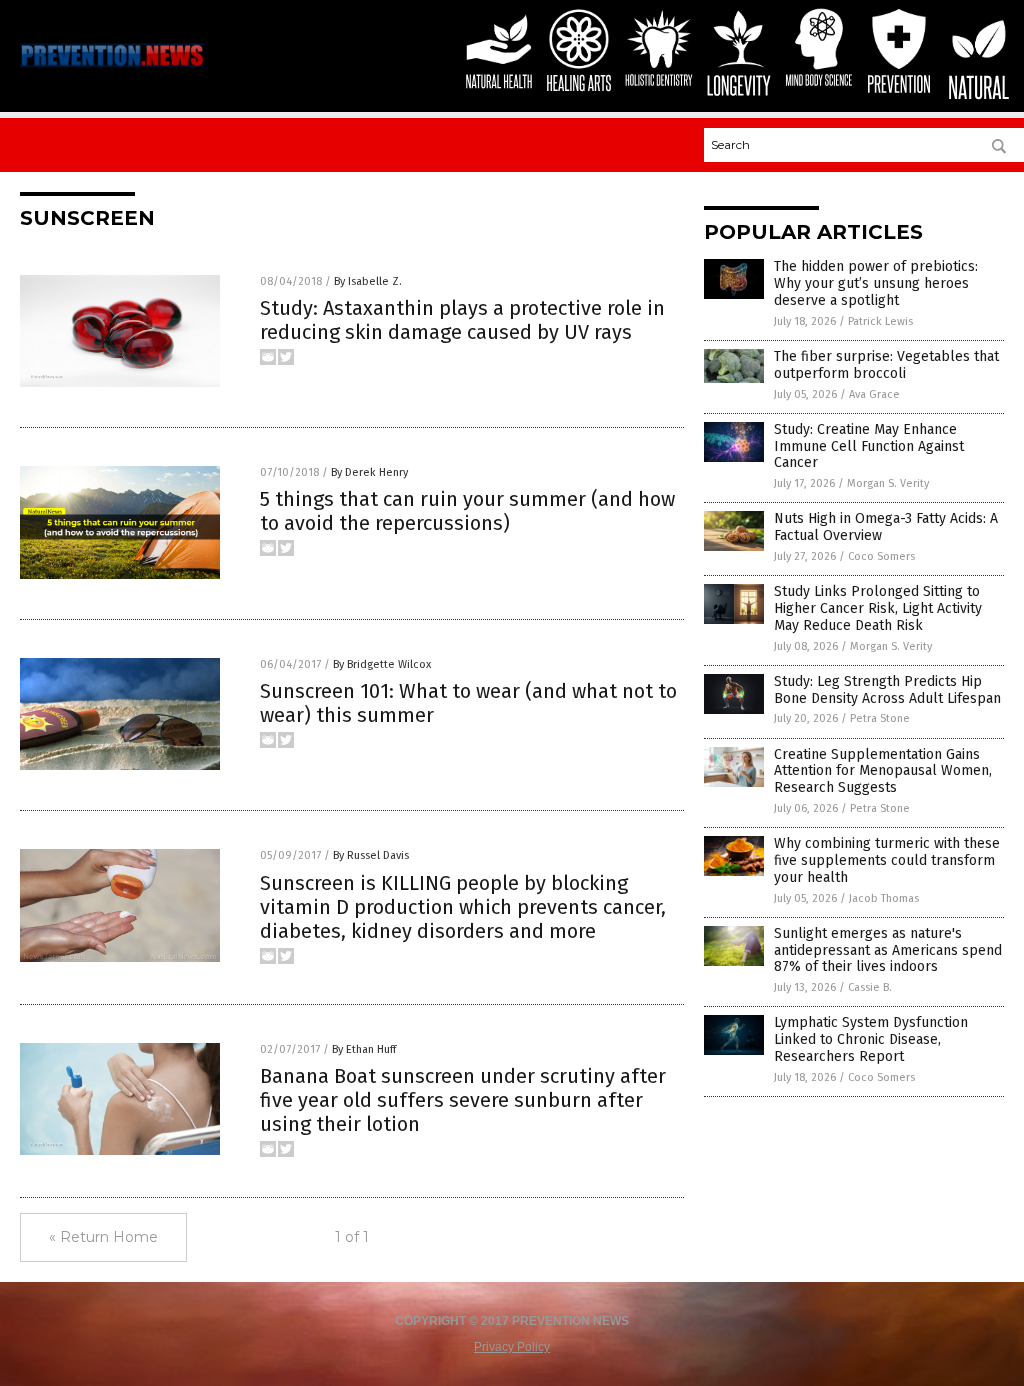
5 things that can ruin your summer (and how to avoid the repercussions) (467, 511)
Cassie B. (870, 987)
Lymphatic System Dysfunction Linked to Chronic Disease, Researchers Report (871, 1039)
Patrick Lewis (880, 321)
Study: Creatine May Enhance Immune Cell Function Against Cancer (869, 446)
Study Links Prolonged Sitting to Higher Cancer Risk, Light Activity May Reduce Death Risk (878, 608)
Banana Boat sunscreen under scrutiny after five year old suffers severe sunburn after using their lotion (463, 1100)
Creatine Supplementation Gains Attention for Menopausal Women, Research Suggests (883, 771)
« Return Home (103, 1237)
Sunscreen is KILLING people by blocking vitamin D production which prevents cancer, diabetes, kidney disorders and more (463, 907)
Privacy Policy (512, 1347)
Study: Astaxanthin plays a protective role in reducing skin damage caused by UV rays (462, 320)
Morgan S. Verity (888, 483)
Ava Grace (874, 394)
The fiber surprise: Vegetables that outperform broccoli (886, 365)
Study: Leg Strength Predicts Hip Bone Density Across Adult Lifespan (887, 690)
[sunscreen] (112, 66)
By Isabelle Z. (368, 281)
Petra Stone (880, 718)
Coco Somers (881, 556)
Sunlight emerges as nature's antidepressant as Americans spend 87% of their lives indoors (888, 950)
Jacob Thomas (884, 898)
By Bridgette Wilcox (382, 664)
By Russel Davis (371, 855)
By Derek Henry (369, 472)
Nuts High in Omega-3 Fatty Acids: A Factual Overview (886, 527)
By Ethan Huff (364, 1049)
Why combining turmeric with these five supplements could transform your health (887, 860)
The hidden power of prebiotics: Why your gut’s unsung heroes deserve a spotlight (876, 283)
